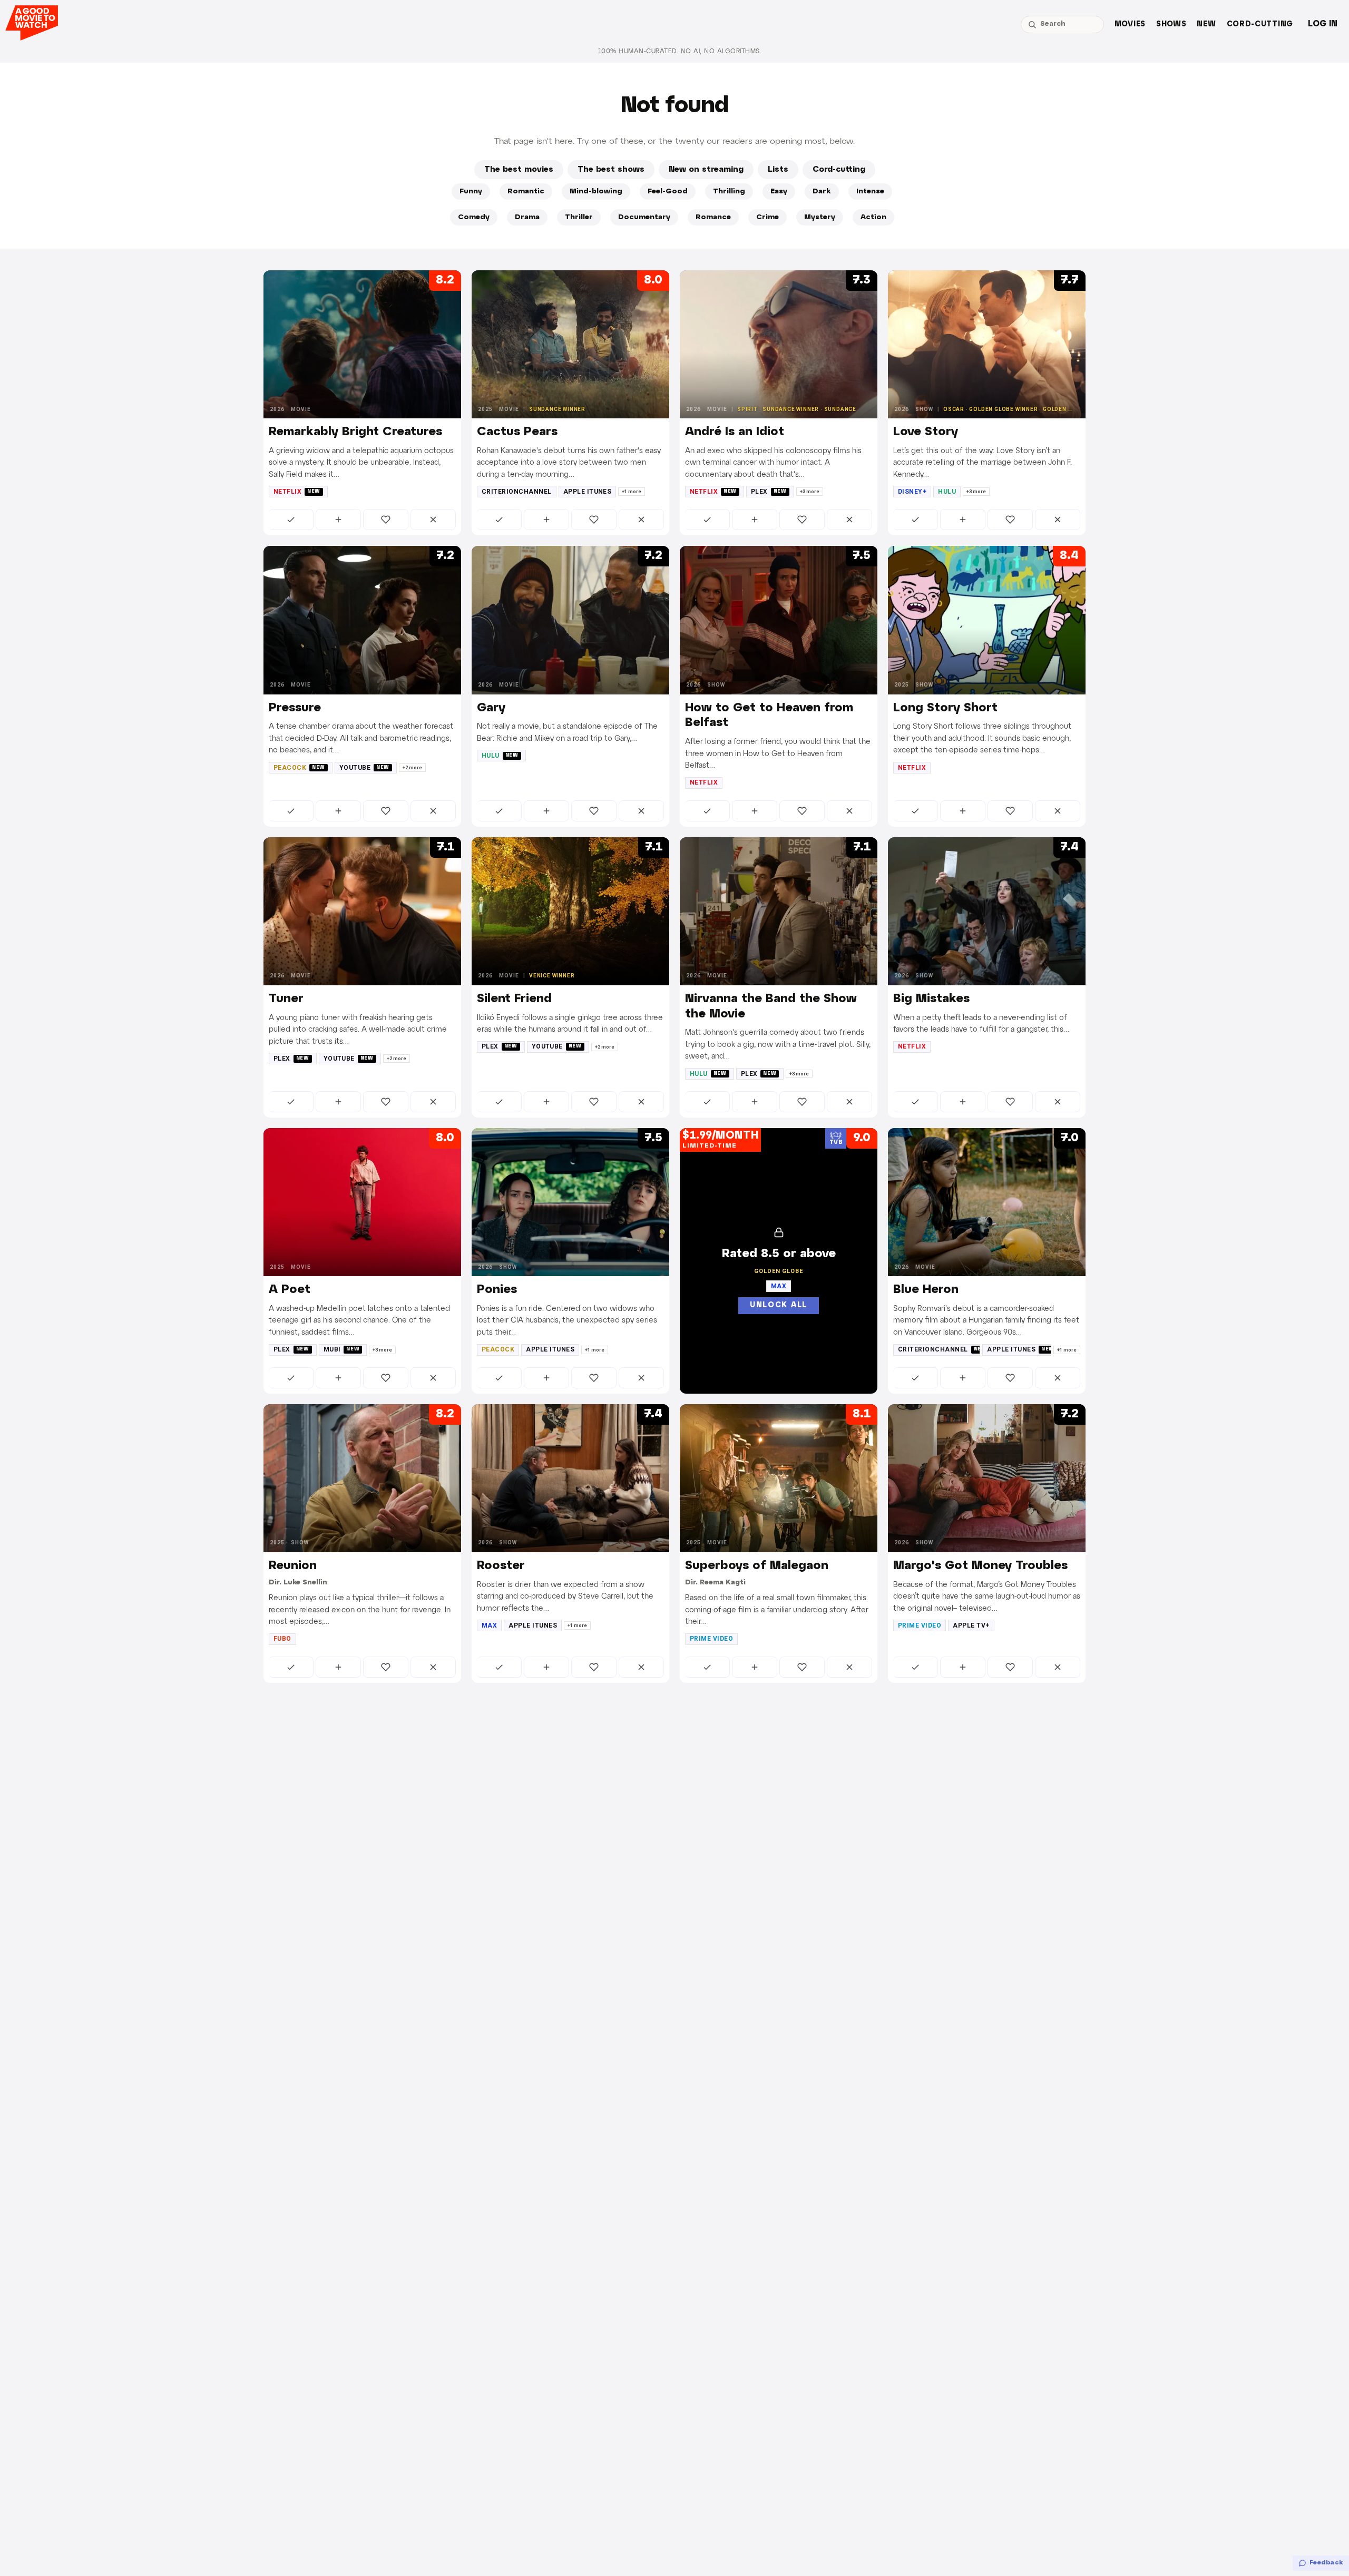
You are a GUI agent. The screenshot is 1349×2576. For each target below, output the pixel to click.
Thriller (579, 217)
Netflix (297, 492)
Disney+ (912, 492)
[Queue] (338, 520)
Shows (1171, 25)
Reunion (293, 1566)
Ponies (497, 1290)
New (1206, 25)
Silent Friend (514, 999)
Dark (822, 192)
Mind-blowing (596, 192)
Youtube (364, 768)
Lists (778, 170)
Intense (870, 192)
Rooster (501, 1566)
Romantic (526, 192)
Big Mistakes (931, 999)
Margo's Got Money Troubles (980, 1566)
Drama (527, 217)
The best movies (519, 170)
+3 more (810, 492)
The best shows (611, 170)
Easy (779, 192)
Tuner (286, 999)
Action (873, 217)
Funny (471, 192)
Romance (713, 217)
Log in (1323, 24)
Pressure (295, 708)
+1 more (632, 492)
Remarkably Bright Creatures (355, 432)
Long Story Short (945, 708)
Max (489, 1625)
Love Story (926, 432)
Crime (768, 217)
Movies (1130, 25)
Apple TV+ (971, 1625)
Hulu (947, 492)
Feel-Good (668, 192)
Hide (433, 520)
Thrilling (729, 192)
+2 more (412, 768)
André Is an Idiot (735, 432)
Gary (491, 708)
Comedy (474, 217)
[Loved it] (386, 520)
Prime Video (711, 1639)
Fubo (282, 1639)
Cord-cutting (1260, 25)
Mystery (820, 217)
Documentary (644, 217)
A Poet (290, 1290)
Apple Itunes (588, 492)
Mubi (342, 1349)
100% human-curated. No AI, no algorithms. (680, 51)
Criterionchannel (517, 492)
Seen (291, 520)
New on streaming (706, 170)
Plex (769, 492)
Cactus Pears (517, 432)
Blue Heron (926, 1290)
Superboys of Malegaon (757, 1566)
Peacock (299, 768)
